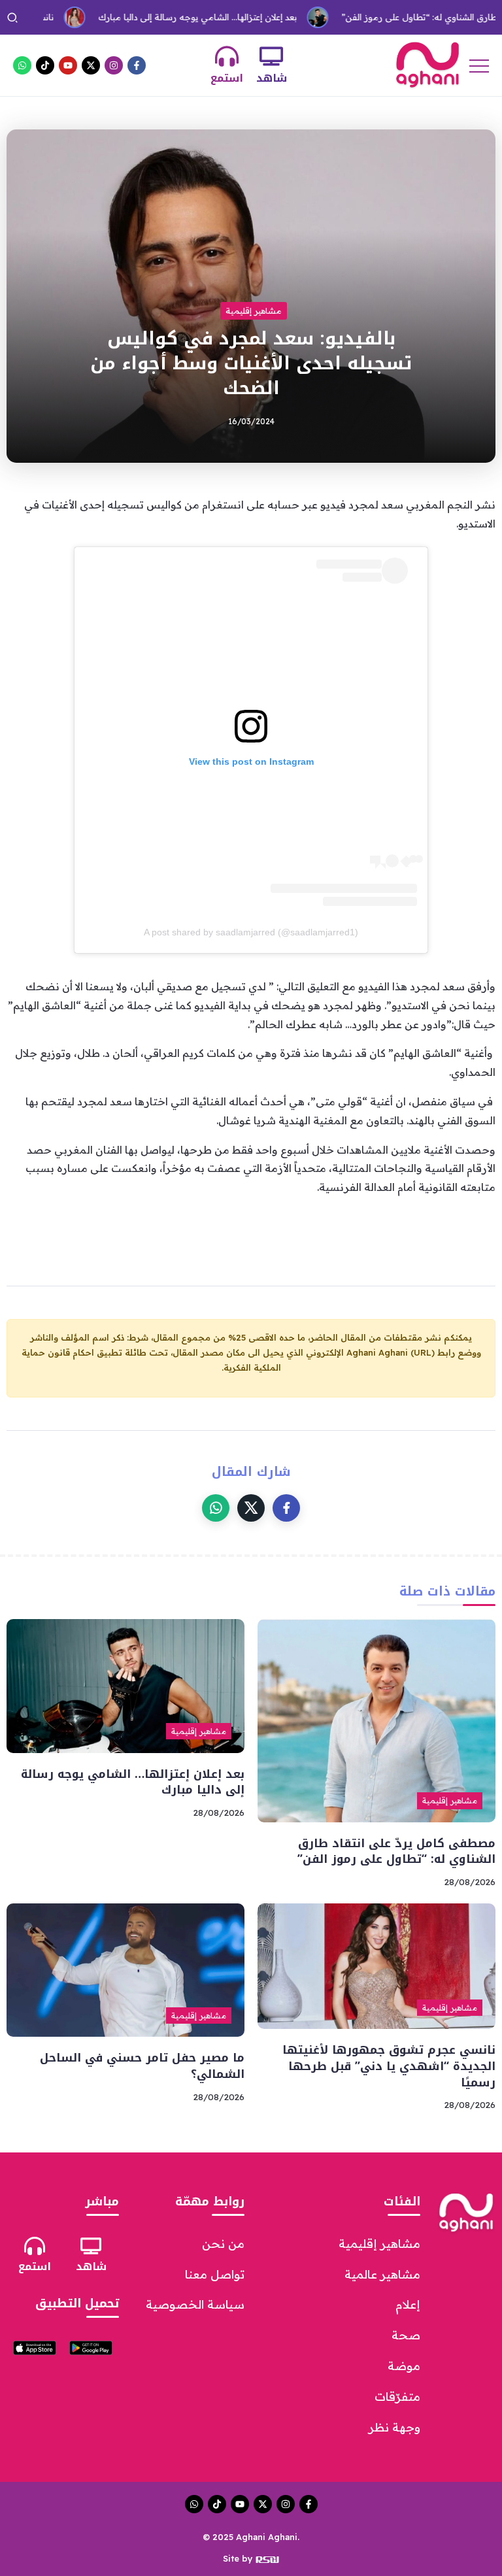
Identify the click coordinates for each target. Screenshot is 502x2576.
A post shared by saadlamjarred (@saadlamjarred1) (251, 932)
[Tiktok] (45, 65)
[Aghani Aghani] (427, 64)
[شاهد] (271, 56)
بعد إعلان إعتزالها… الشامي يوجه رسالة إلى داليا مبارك (156, 17)
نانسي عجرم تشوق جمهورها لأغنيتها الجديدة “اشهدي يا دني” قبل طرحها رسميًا (389, 2066)
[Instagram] (114, 65)
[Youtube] (68, 65)
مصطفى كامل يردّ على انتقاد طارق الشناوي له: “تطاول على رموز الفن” (396, 1851)
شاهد (272, 78)
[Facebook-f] (137, 65)
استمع (227, 78)
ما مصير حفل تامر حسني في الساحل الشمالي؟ (142, 2066)
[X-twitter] (91, 65)
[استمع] (227, 56)
